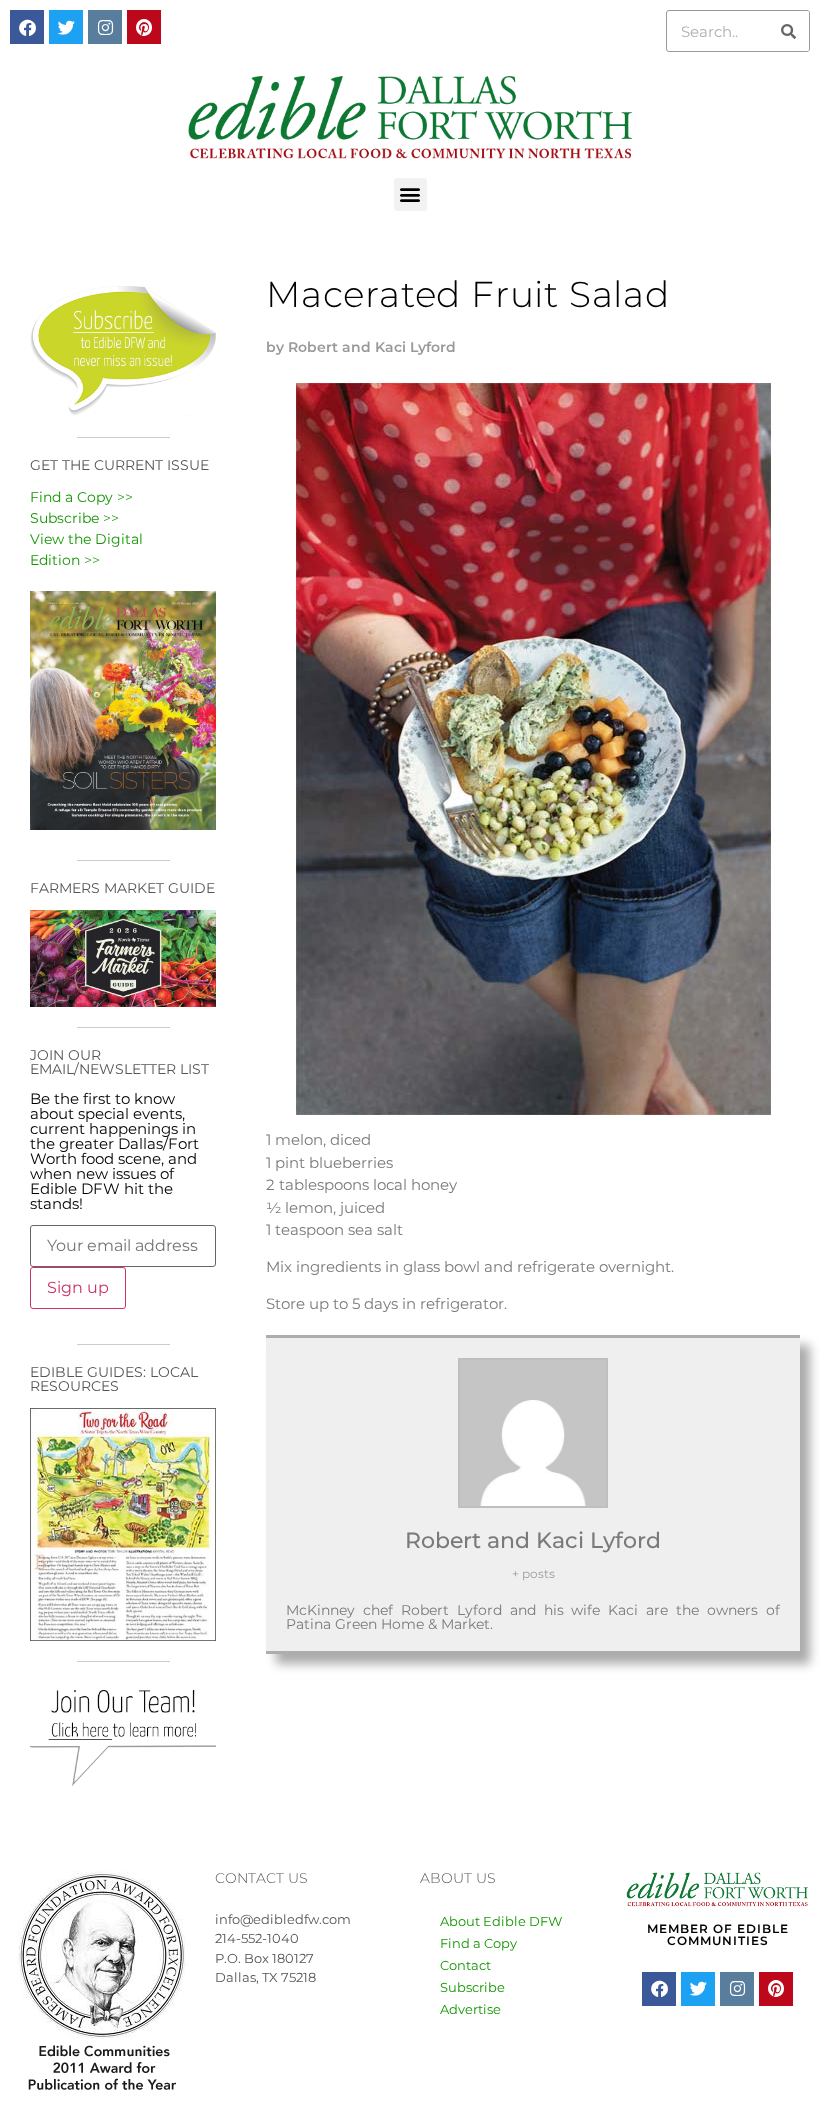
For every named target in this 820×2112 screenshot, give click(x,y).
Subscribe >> (74, 518)
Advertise (470, 2009)
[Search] (788, 31)
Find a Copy (478, 1943)
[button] (410, 194)
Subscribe (472, 1987)
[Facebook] (27, 27)
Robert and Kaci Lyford (533, 1540)
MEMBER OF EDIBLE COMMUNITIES (718, 1934)
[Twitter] (66, 27)
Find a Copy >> (81, 497)
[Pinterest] (144, 27)
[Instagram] (105, 27)
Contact (465, 1965)
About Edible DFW (501, 1921)
